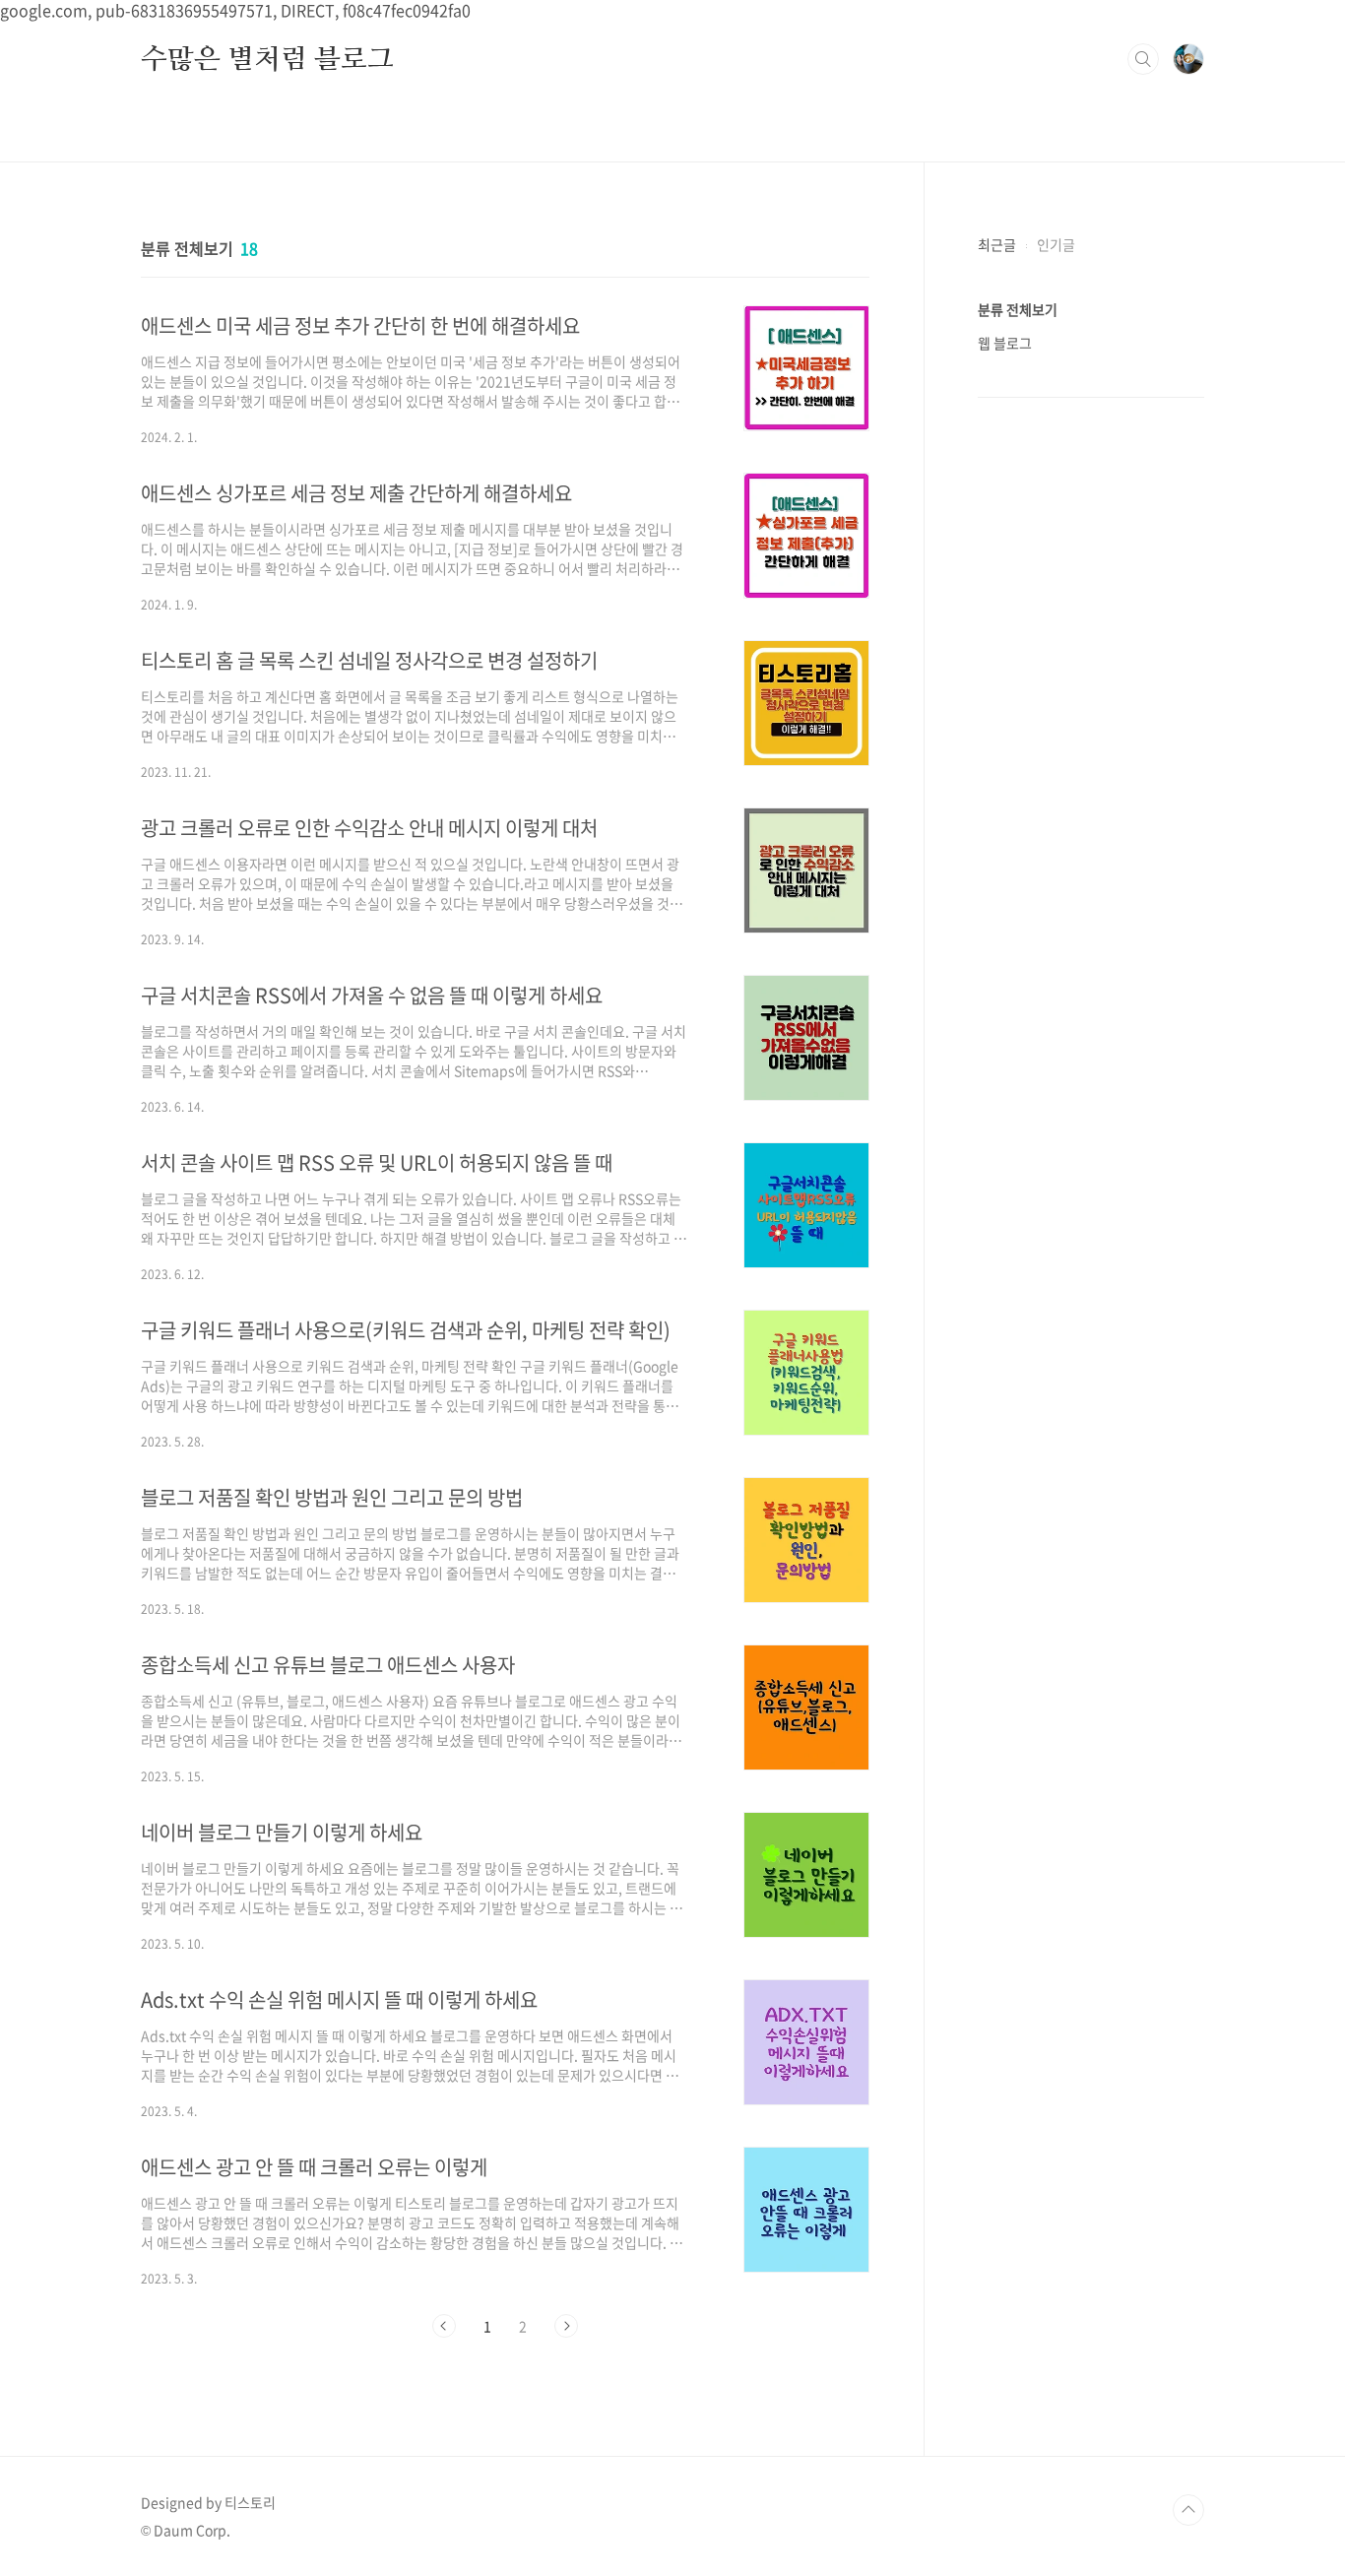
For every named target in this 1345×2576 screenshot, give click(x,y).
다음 (566, 2326)
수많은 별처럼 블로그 (267, 58)
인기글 (1056, 244)
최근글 (997, 244)
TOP (1188, 2510)
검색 (1143, 59)
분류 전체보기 (1018, 309)
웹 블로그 (1005, 343)
